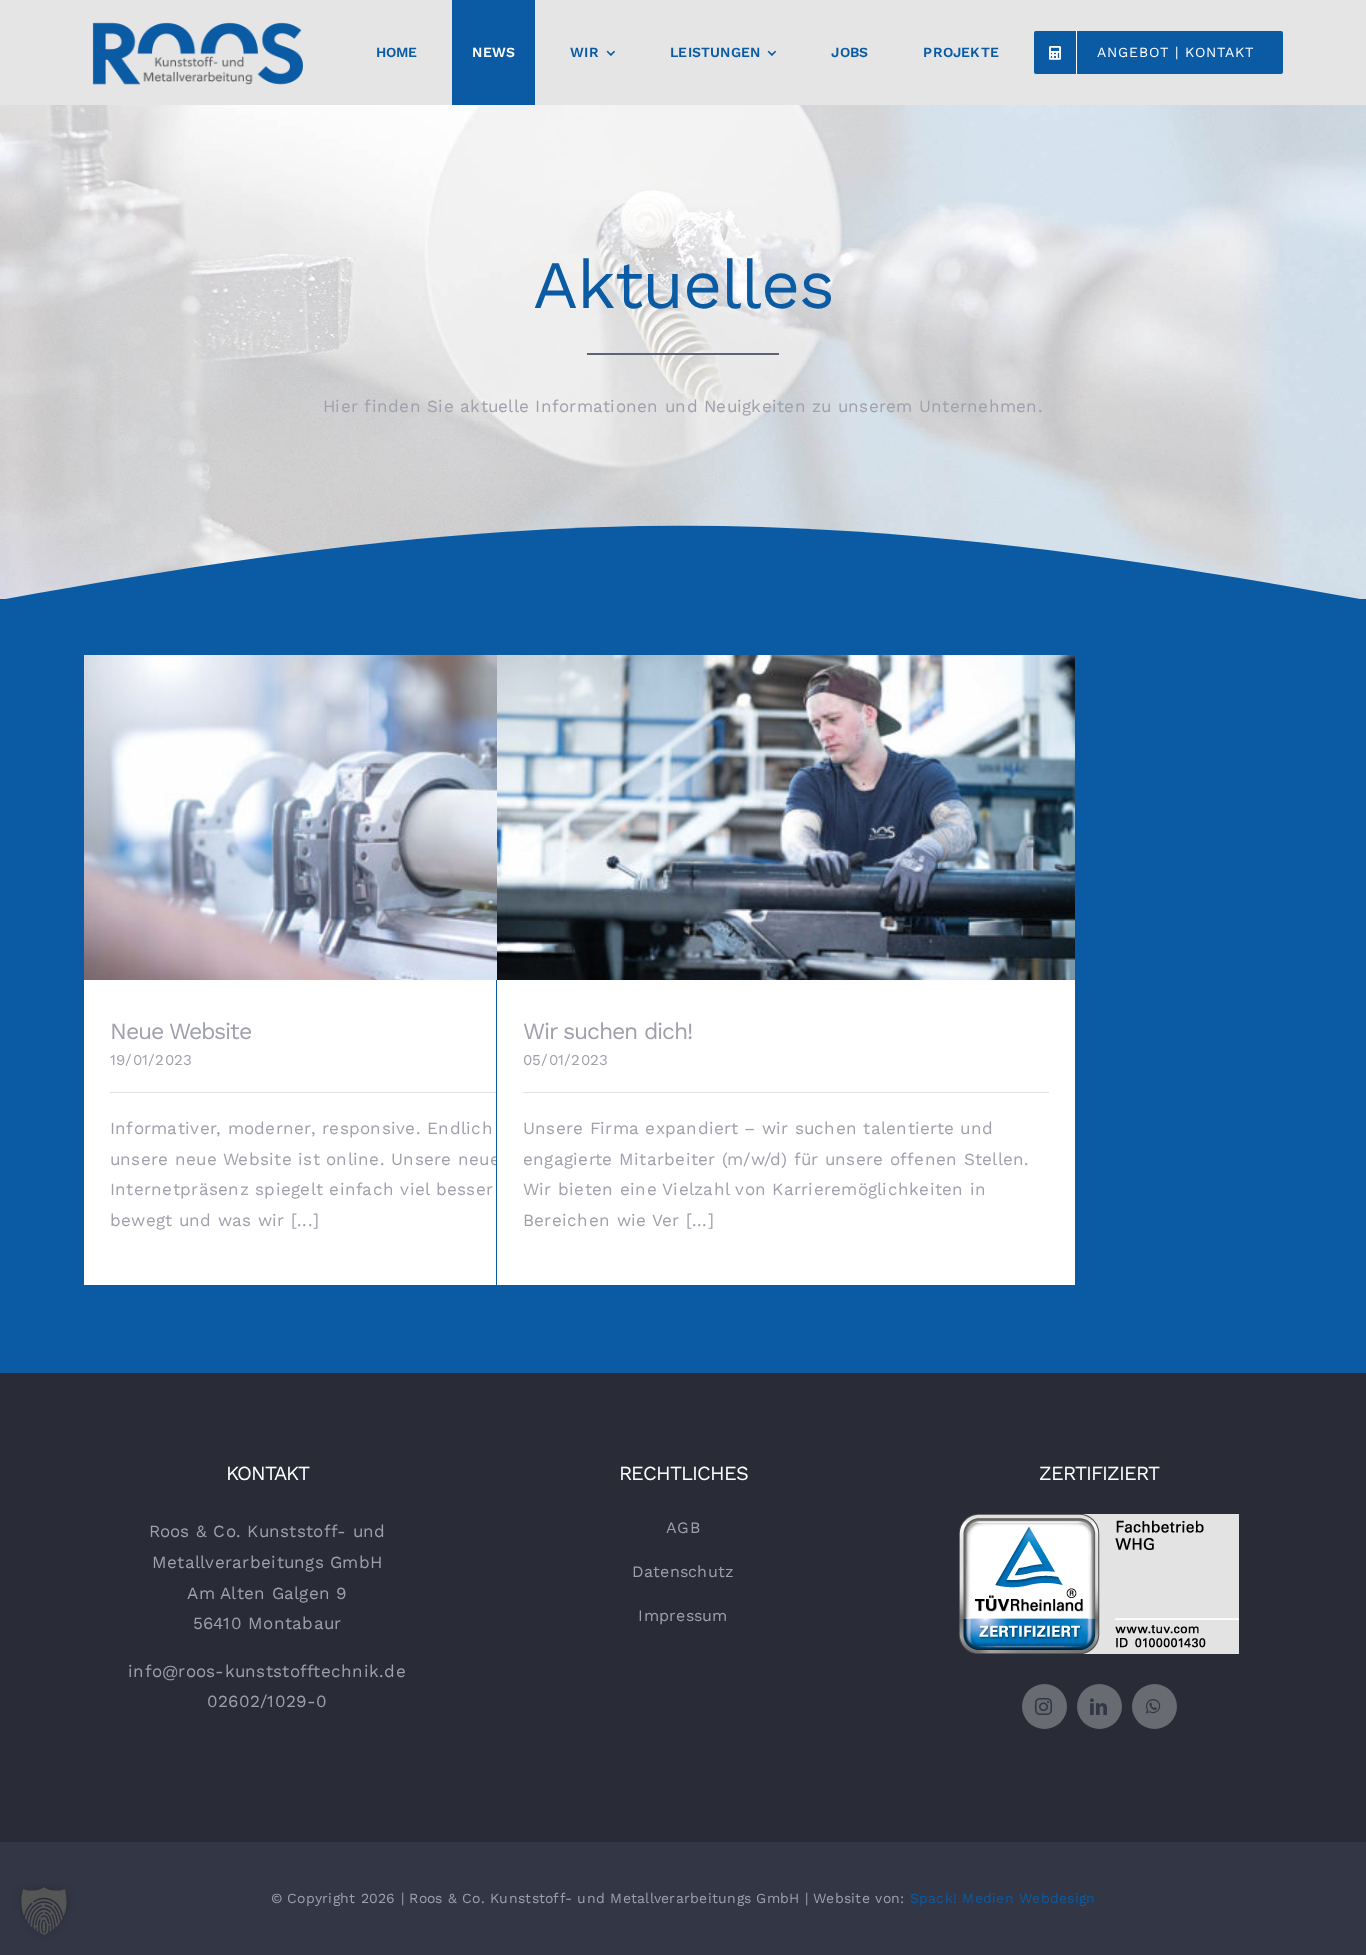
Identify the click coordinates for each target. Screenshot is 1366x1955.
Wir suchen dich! (786, 803)
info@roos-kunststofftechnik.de (267, 1671)
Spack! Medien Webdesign (1003, 1898)
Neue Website (373, 803)
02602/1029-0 (267, 1701)
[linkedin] (1099, 1706)
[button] (44, 1911)
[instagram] (1044, 1706)
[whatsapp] (1154, 1706)
